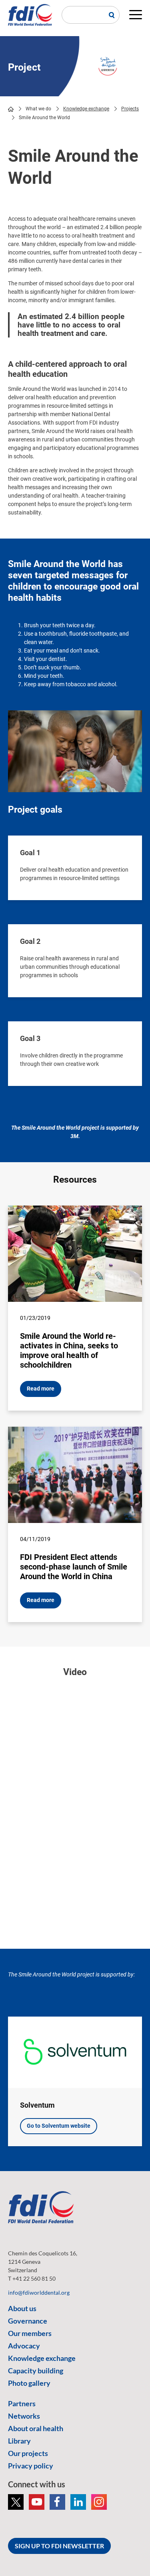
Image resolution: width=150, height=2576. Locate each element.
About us (22, 2308)
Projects (130, 109)
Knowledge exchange (86, 109)
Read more (41, 1389)
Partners (22, 2403)
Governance (28, 2321)
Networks (24, 2416)
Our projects (28, 2453)
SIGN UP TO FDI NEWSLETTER (59, 2546)
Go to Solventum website (59, 2126)
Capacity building (36, 2371)
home (11, 109)
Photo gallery (29, 2383)
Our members (30, 2333)
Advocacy (24, 2346)
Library (19, 2441)
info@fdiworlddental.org (39, 2292)
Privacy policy (31, 2466)
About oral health (36, 2428)
